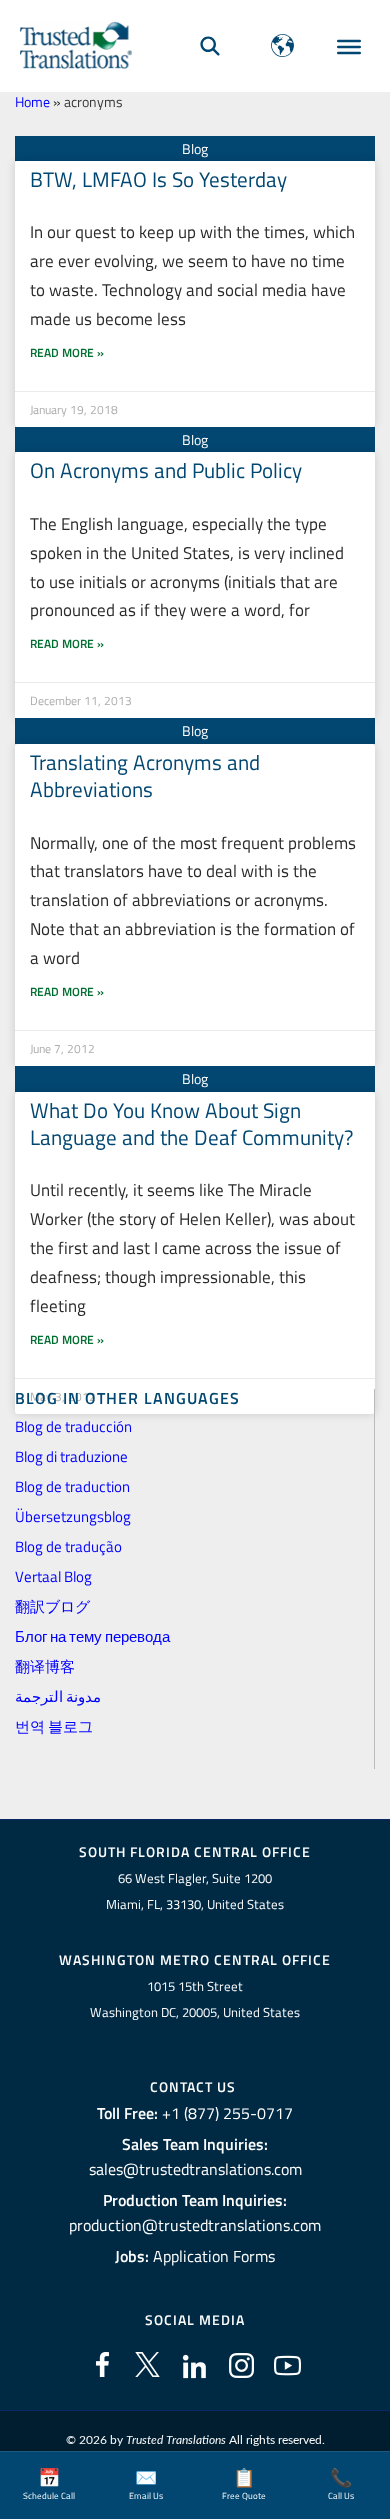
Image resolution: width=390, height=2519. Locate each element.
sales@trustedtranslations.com (195, 2169)
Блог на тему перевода (92, 1636)
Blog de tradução (68, 1546)
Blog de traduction (72, 1486)
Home (32, 102)
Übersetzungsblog (73, 1516)
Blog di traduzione (71, 1456)
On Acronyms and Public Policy (166, 470)
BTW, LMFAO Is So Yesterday (158, 179)
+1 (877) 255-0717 (227, 2113)
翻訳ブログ (52, 1606)
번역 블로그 (54, 1726)
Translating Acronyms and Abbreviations (145, 775)
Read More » (67, 352)
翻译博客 (45, 1666)
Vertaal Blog (53, 1576)
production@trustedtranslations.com (195, 2225)
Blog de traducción (73, 1426)
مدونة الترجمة (58, 1696)
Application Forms (214, 2256)
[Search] (210, 45)
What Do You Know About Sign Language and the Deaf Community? (191, 1123)
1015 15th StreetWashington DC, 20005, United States (195, 1999)
